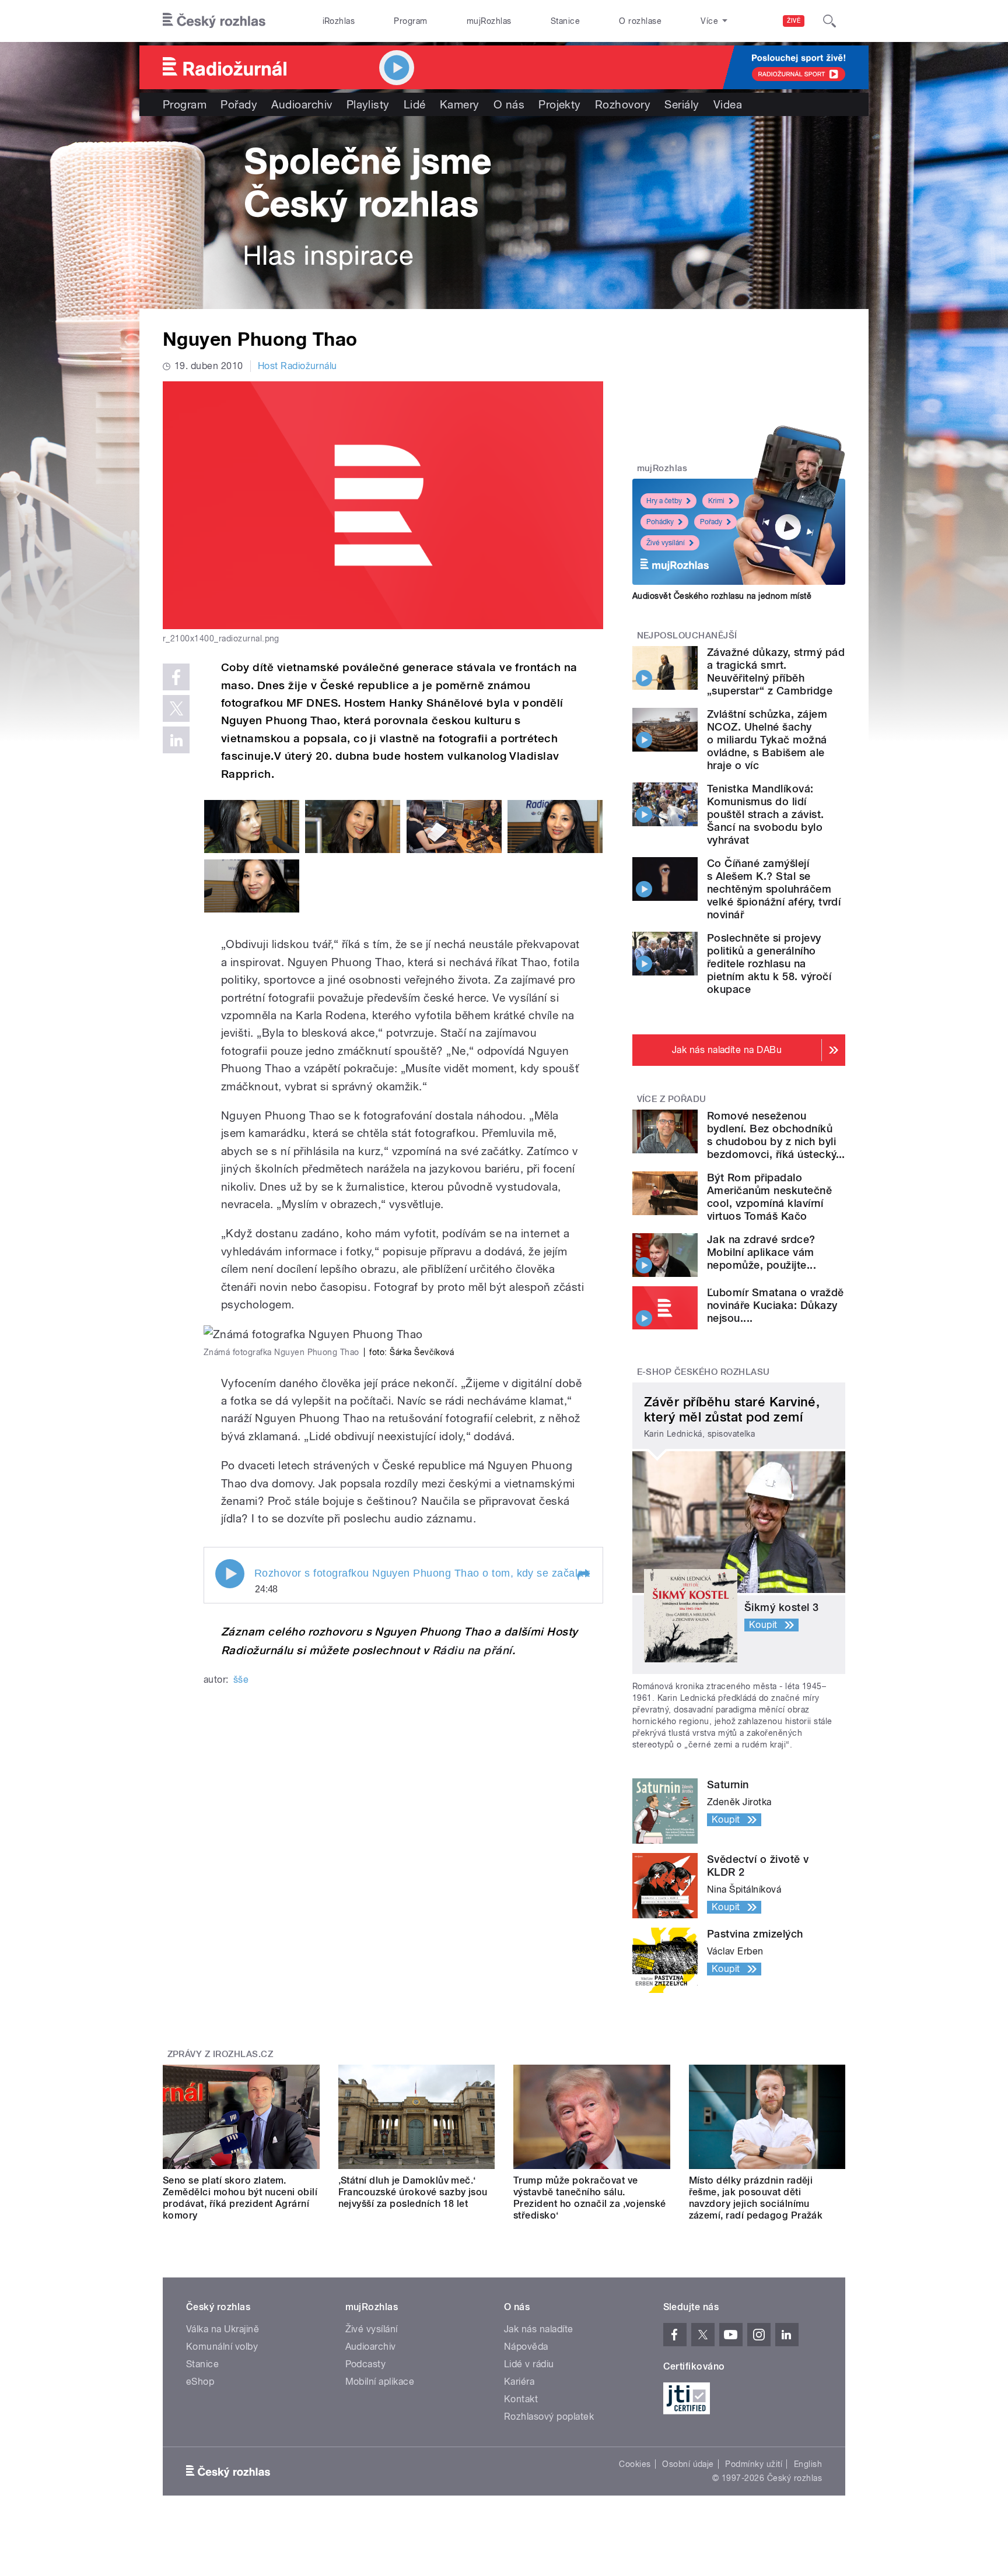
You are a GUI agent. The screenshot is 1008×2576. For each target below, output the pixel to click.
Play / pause (230, 1574)
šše (241, 1680)
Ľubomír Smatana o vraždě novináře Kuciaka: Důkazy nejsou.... (776, 1305)
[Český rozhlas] (214, 21)
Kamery (460, 104)
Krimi (716, 501)
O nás (509, 104)
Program (410, 21)
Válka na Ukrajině (223, 2329)
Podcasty (366, 2364)
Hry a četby (664, 501)
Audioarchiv (302, 104)
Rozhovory (623, 104)
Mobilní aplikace (380, 2382)
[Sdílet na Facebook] (176, 677)
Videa (728, 104)
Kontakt (521, 2399)
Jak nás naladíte (539, 2329)
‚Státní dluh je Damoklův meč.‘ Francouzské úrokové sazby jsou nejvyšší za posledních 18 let (413, 2192)
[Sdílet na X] (176, 708)
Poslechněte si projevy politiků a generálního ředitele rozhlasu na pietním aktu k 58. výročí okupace (769, 964)
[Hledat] (829, 21)
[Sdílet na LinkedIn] (176, 740)
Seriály (682, 104)
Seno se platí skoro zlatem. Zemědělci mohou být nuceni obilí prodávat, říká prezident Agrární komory (240, 2198)
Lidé (415, 104)
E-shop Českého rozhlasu (703, 1372)
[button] (583, 1575)
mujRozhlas (489, 21)
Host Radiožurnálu (297, 366)
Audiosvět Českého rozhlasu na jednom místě (722, 596)
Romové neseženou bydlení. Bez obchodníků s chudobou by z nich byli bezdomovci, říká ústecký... (776, 1135)
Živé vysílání (666, 543)
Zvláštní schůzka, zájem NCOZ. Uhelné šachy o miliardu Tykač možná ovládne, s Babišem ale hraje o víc (767, 740)
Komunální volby (222, 2347)
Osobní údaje (688, 2464)
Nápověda (526, 2347)
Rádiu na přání (472, 1650)
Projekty (560, 104)
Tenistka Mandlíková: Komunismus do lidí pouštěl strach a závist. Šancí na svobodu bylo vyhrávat (766, 814)
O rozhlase (640, 21)
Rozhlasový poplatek (549, 2417)
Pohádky (660, 522)
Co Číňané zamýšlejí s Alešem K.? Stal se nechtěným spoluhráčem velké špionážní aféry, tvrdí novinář (774, 889)
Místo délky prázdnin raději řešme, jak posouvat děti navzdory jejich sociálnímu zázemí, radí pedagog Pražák (756, 2198)
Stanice (565, 21)
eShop (200, 2382)
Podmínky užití (754, 2464)
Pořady (239, 104)
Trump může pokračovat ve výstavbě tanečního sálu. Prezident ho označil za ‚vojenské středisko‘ (590, 2198)
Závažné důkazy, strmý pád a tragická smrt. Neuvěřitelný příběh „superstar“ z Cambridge (776, 671)
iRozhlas (339, 21)
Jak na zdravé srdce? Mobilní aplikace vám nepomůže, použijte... (762, 1252)
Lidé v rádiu (529, 2364)
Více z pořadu (672, 1099)
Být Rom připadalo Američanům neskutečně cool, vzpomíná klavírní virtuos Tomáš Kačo (769, 1197)
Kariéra (519, 2382)
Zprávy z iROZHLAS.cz (220, 2054)
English (808, 2464)
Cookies (635, 2464)
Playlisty (368, 104)
